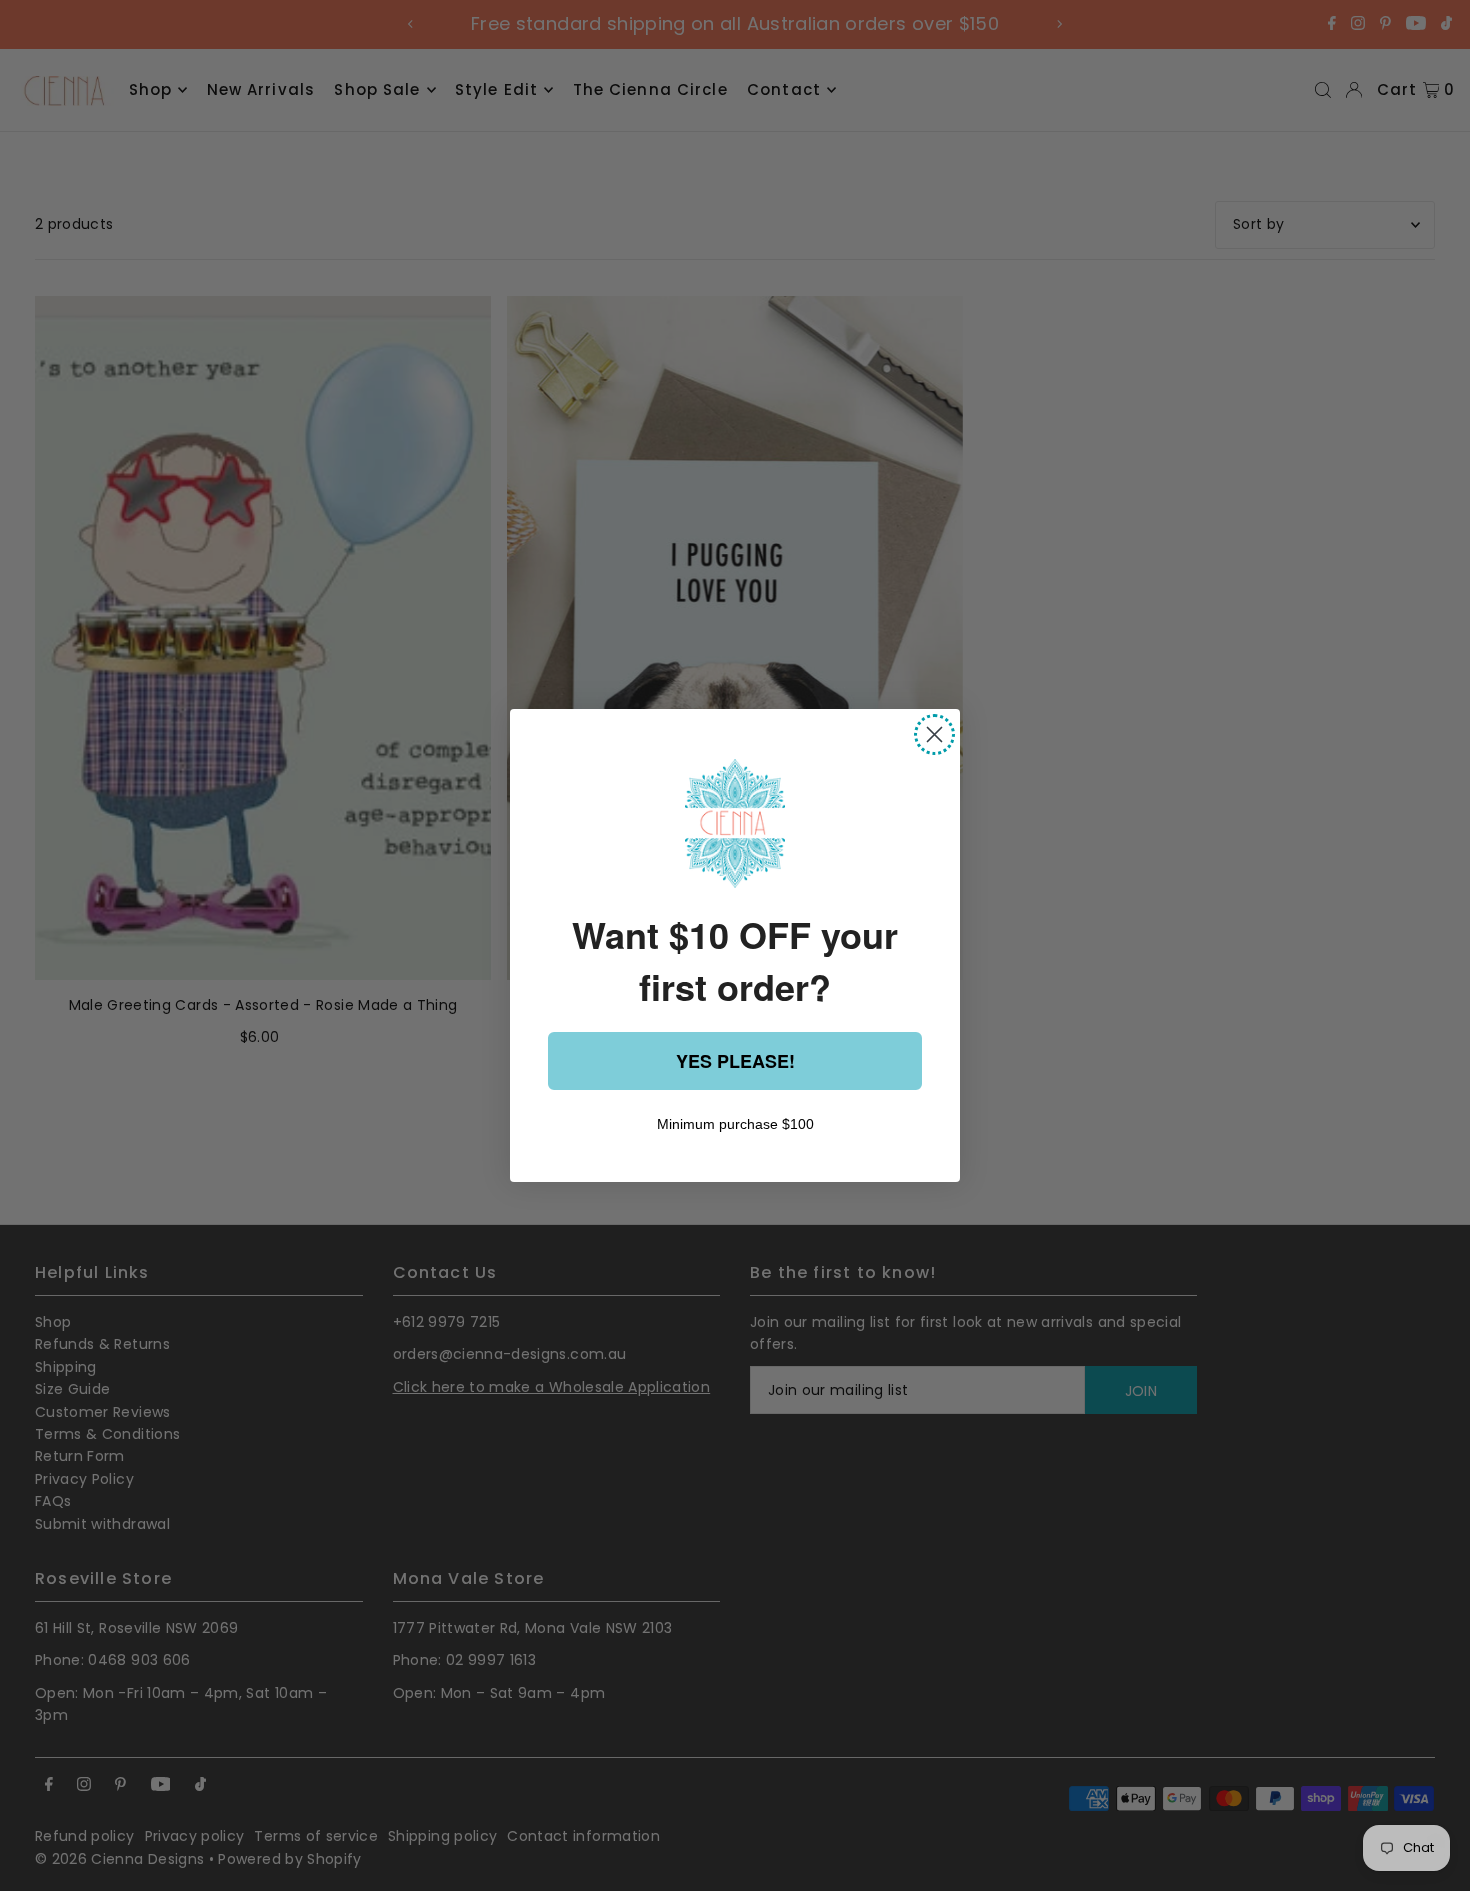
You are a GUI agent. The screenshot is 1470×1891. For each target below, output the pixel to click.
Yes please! (735, 1061)
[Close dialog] (934, 734)
